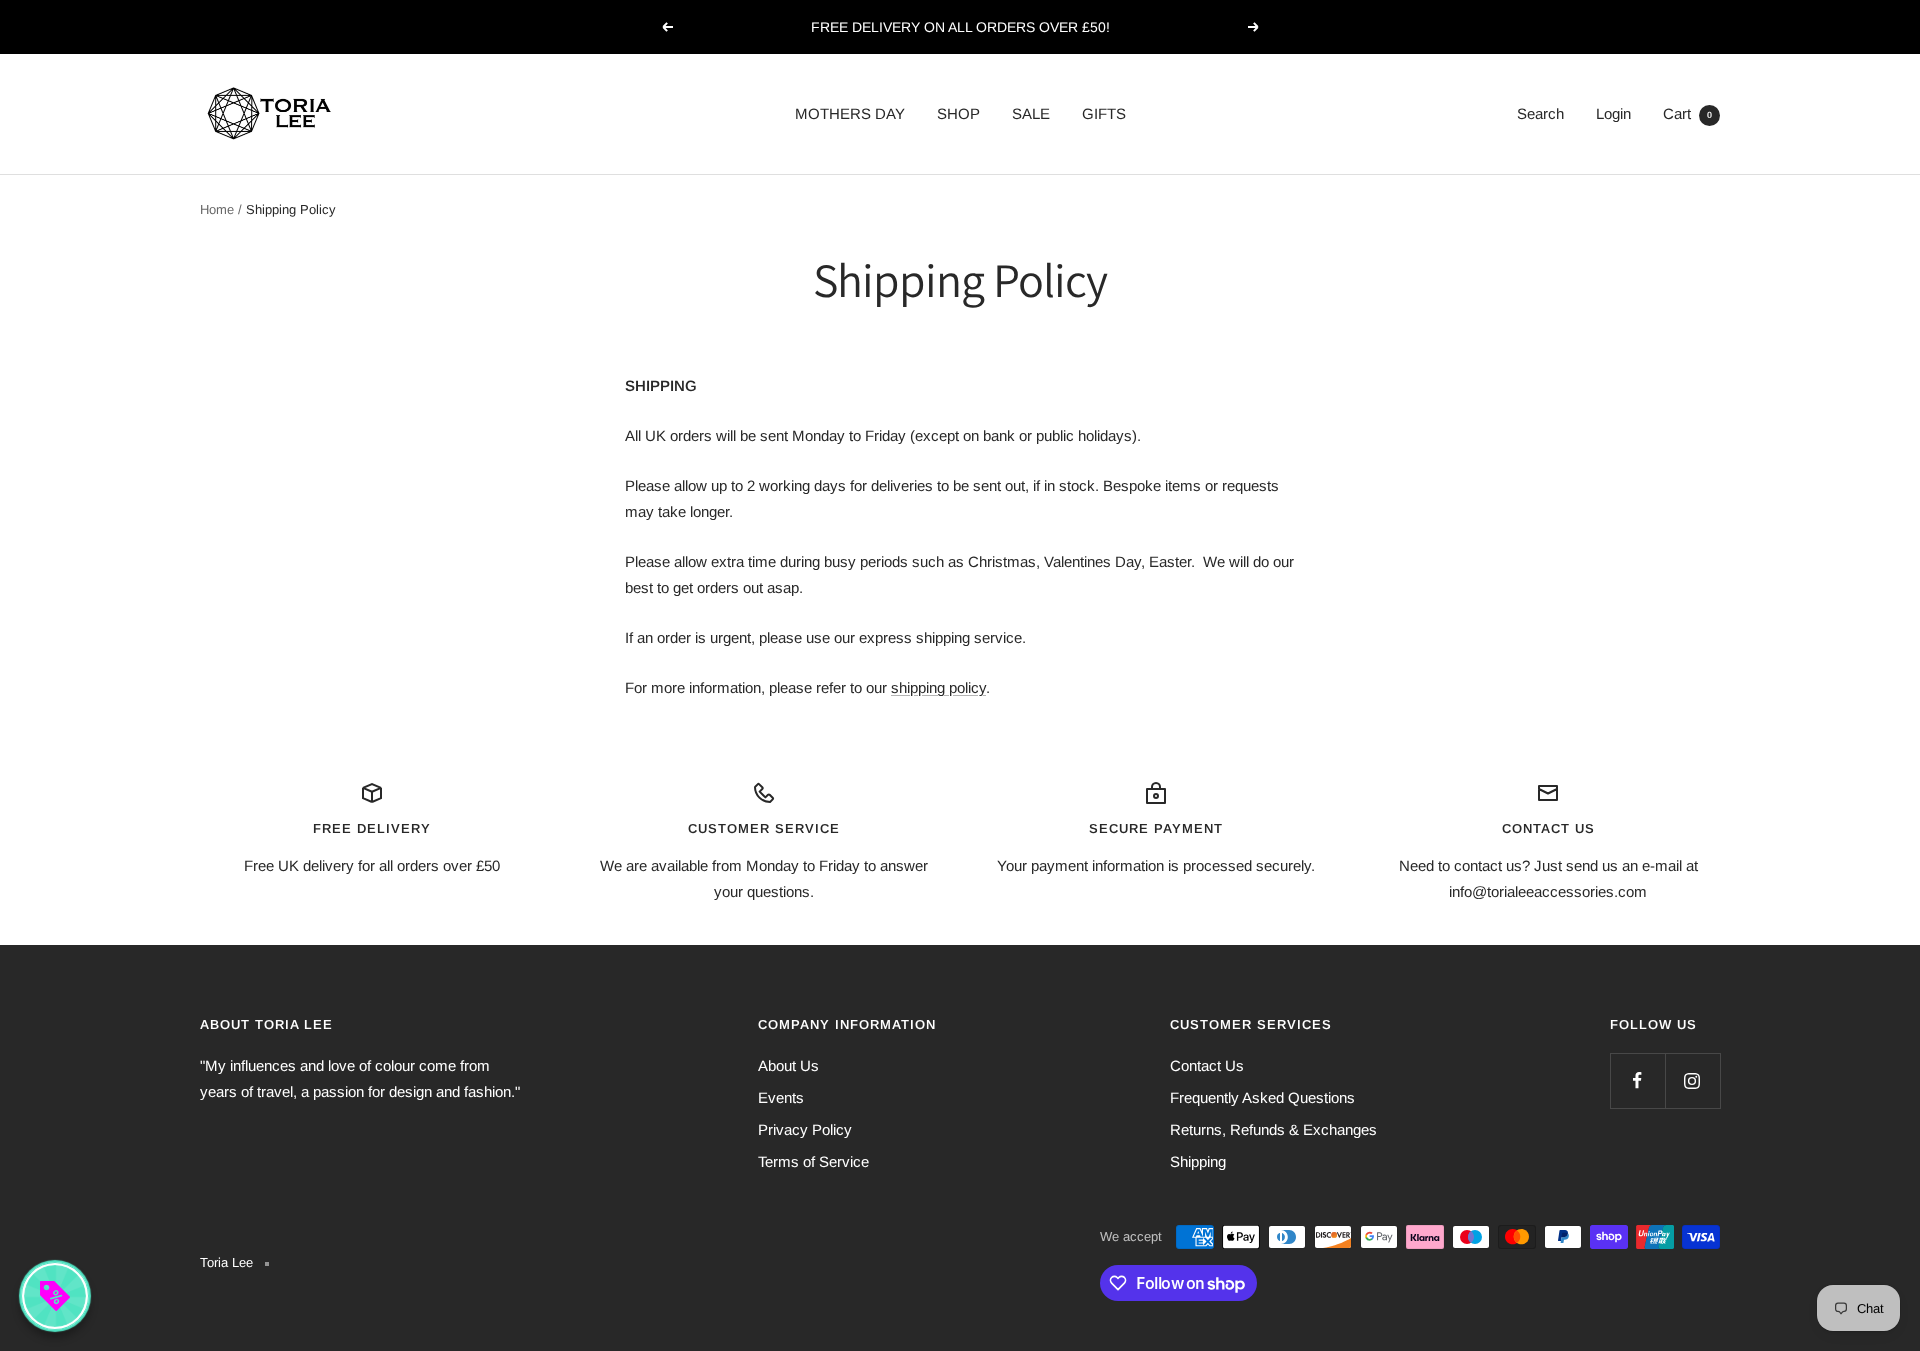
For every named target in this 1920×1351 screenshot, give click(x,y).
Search (1540, 113)
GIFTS (1104, 113)
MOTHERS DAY (850, 113)
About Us (788, 1065)
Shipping (1198, 1161)
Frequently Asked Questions (1262, 1097)
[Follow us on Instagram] (1692, 1080)
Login (1613, 113)
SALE (1031, 113)
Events (781, 1097)
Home (217, 209)
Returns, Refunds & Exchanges (1273, 1129)
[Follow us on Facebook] (1637, 1080)
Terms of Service (813, 1161)
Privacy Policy (805, 1129)
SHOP (958, 113)
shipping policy (938, 687)
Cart (1687, 113)
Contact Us (1207, 1065)
